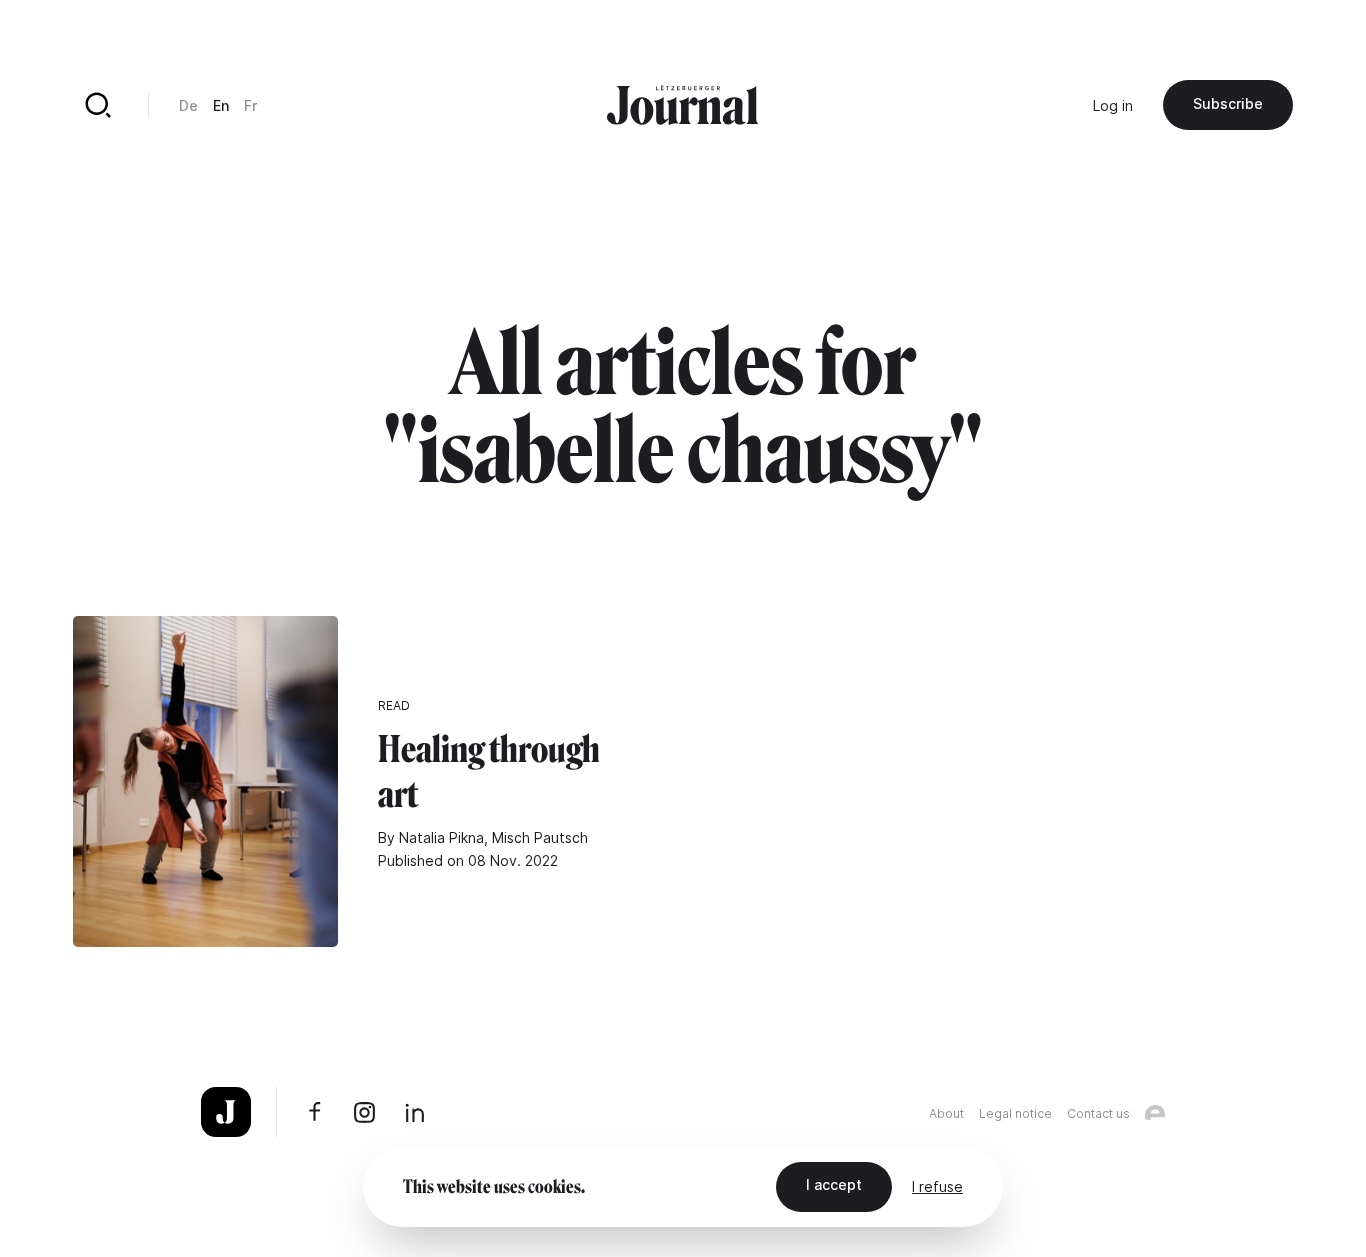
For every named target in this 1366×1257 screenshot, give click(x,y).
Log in (1113, 105)
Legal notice (1015, 1113)
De (188, 105)
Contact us (1098, 1113)
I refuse (937, 1186)
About (946, 1113)
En (221, 105)
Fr (250, 105)
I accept (834, 1184)
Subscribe (1228, 103)
